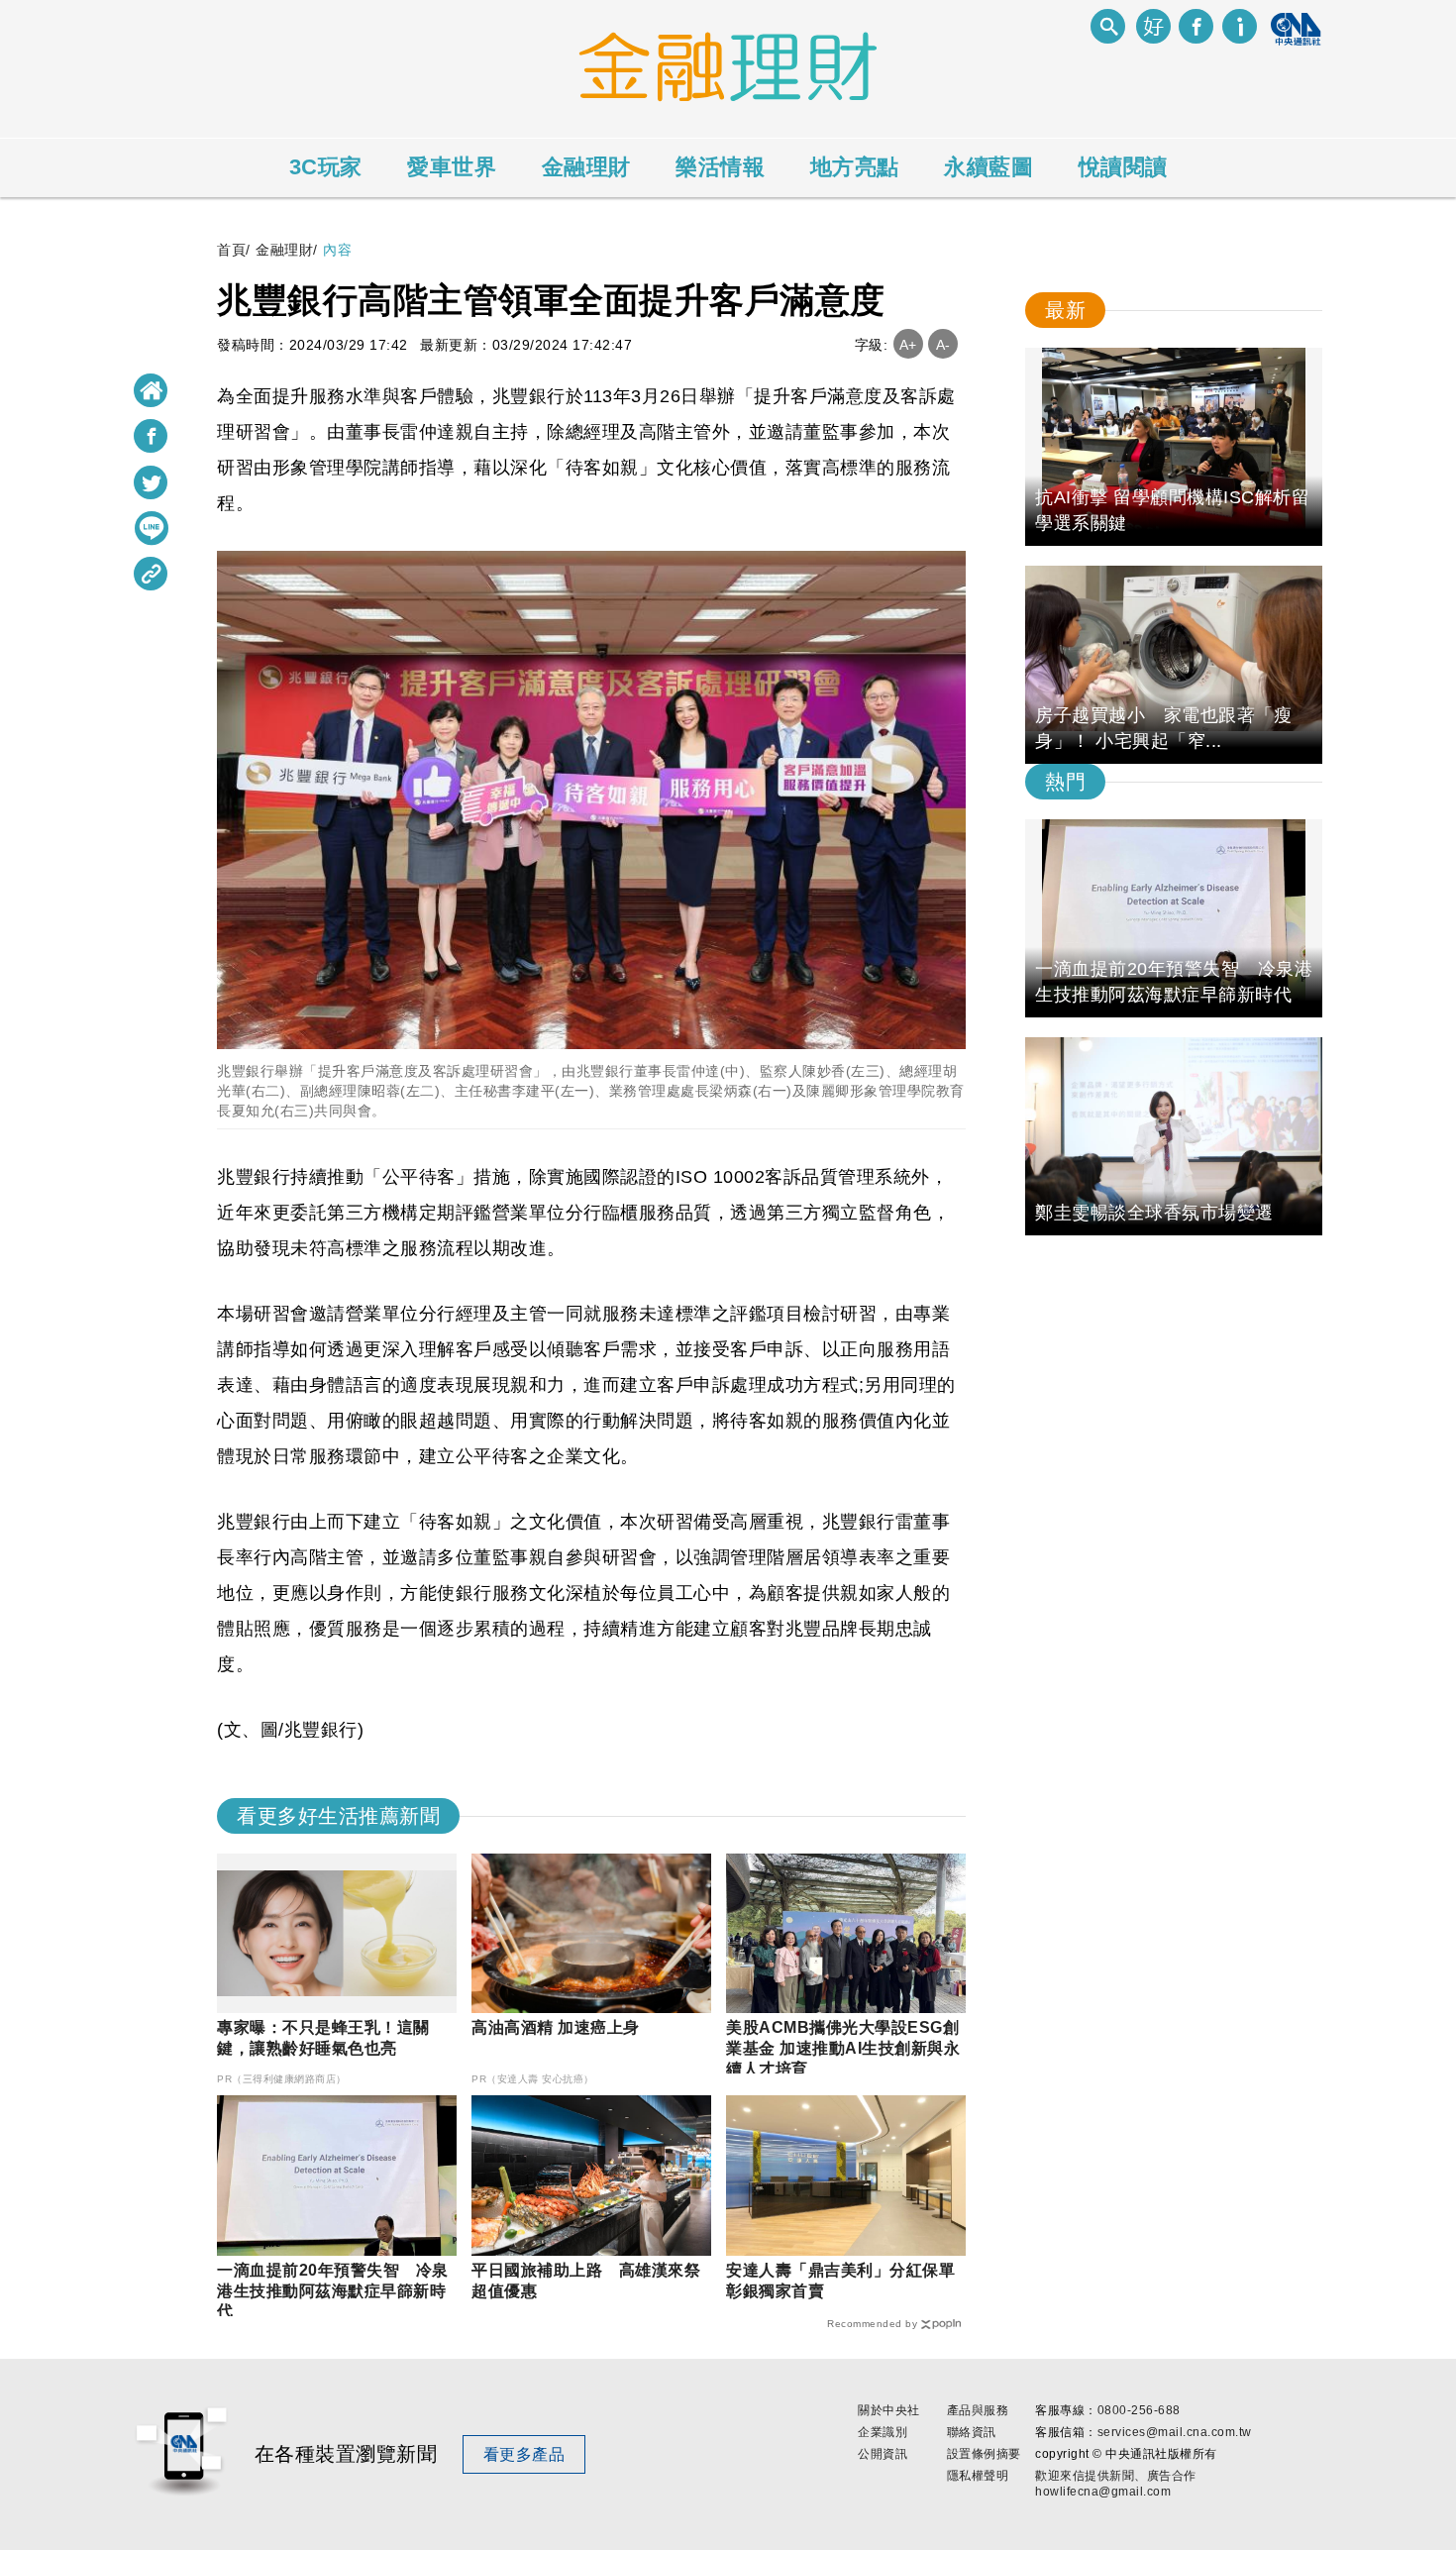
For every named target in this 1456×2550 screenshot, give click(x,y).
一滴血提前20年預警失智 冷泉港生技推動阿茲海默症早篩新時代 (333, 2291)
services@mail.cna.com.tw (1175, 2432)
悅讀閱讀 (1123, 167)
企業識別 (883, 2432)
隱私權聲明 (978, 2476)
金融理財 (586, 167)
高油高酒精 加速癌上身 (556, 2027)
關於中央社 (889, 2410)
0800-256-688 (1139, 2410)
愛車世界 (452, 167)
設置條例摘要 (984, 2454)
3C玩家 (326, 167)
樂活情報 (720, 167)
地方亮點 (855, 167)
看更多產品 (524, 2454)
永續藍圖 (988, 167)
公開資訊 (883, 2454)
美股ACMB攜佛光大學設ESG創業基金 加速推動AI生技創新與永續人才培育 (843, 2048)
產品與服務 (978, 2410)
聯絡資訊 (972, 2432)
